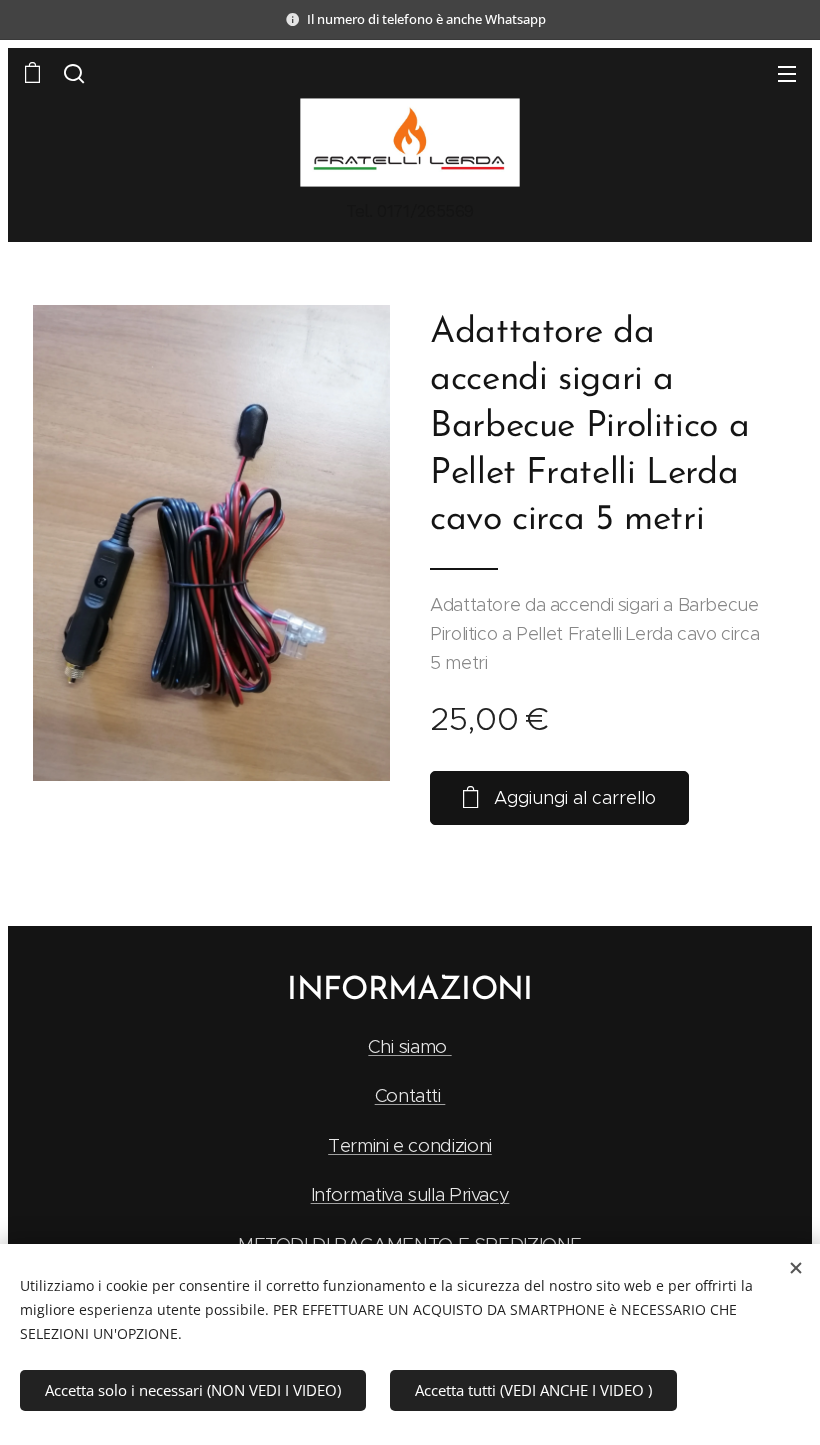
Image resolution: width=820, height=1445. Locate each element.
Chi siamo (409, 1046)
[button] (74, 73)
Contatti (410, 1095)
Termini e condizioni (410, 1145)
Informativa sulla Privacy (410, 1194)
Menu (787, 73)
